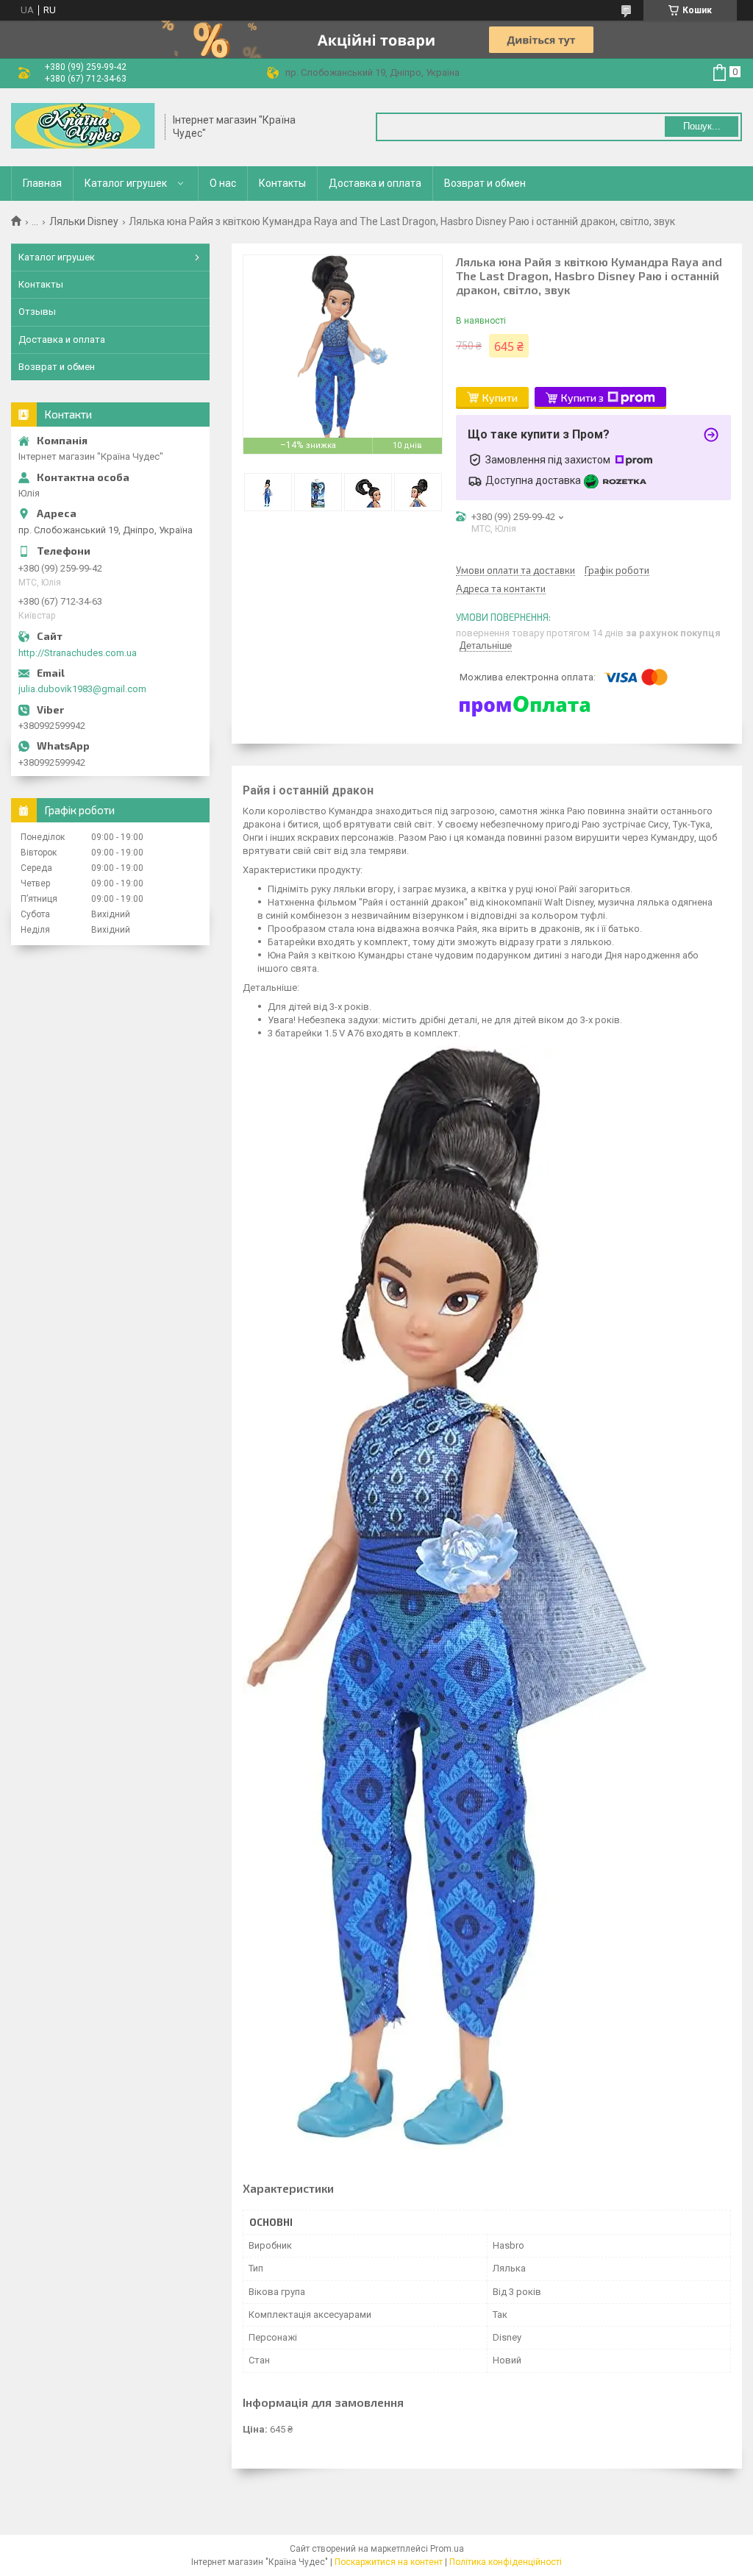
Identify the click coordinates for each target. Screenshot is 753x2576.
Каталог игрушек (126, 183)
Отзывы (37, 312)
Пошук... (702, 126)
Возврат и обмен (485, 183)
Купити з (582, 398)
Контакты (282, 183)
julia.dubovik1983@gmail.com (82, 689)
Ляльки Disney (84, 221)
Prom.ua (447, 2549)
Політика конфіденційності (506, 2562)
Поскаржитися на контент (389, 2562)
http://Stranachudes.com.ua (78, 653)
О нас (223, 183)
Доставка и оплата (375, 183)
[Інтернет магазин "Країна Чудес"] (83, 127)
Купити (500, 398)
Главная (42, 183)
